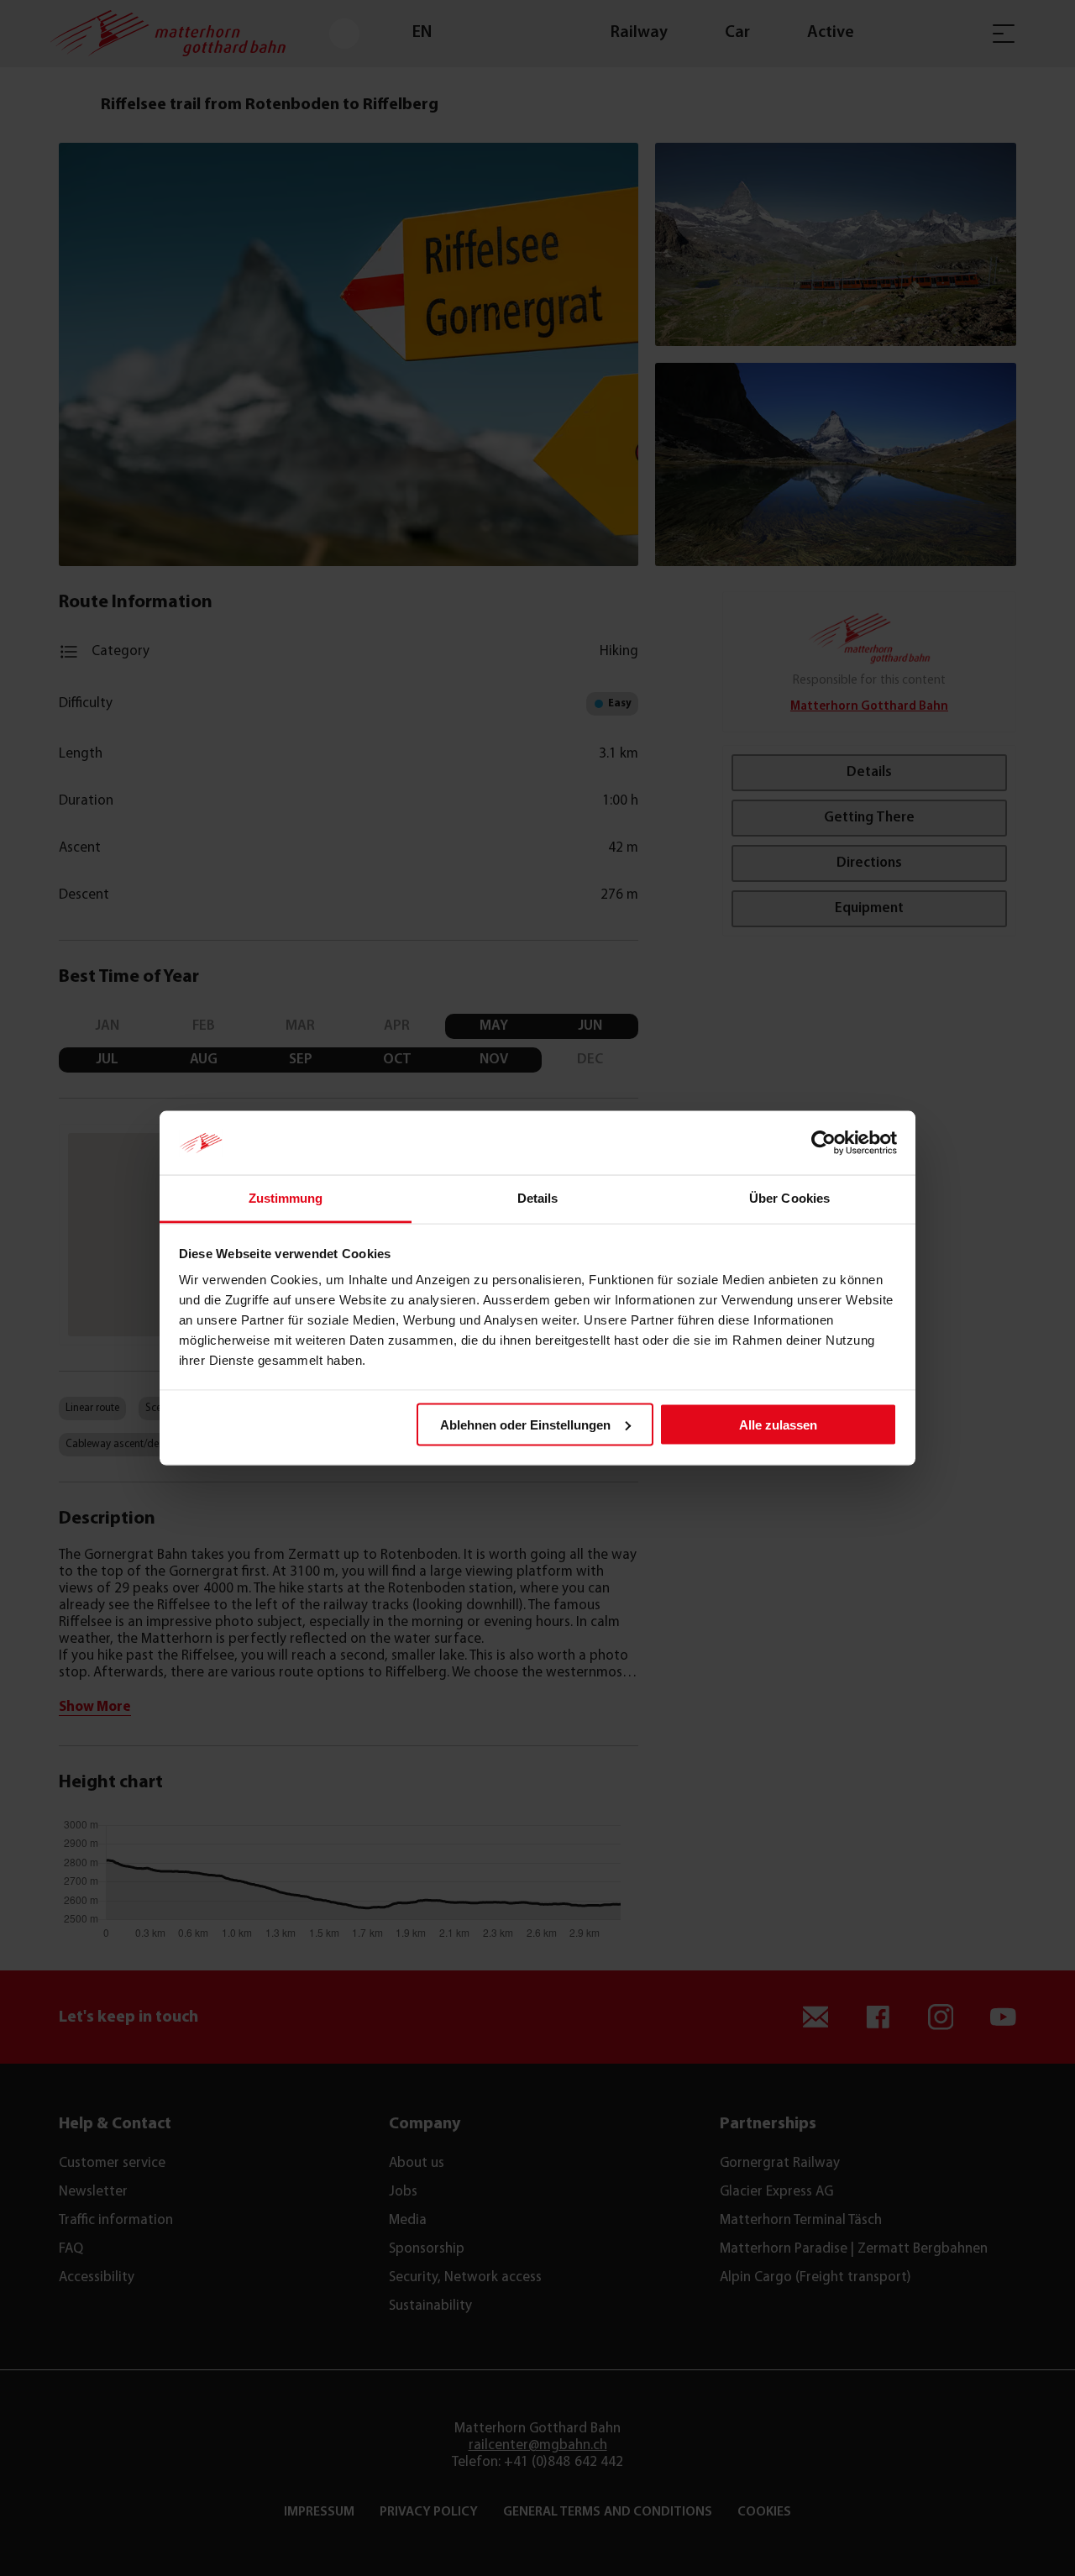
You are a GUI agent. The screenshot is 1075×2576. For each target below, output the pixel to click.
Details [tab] (538, 1198)
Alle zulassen (778, 1424)
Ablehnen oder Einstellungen (525, 1424)
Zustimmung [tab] (286, 1198)
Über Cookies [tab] (789, 1198)
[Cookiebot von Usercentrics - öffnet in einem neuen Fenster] (823, 1143)
